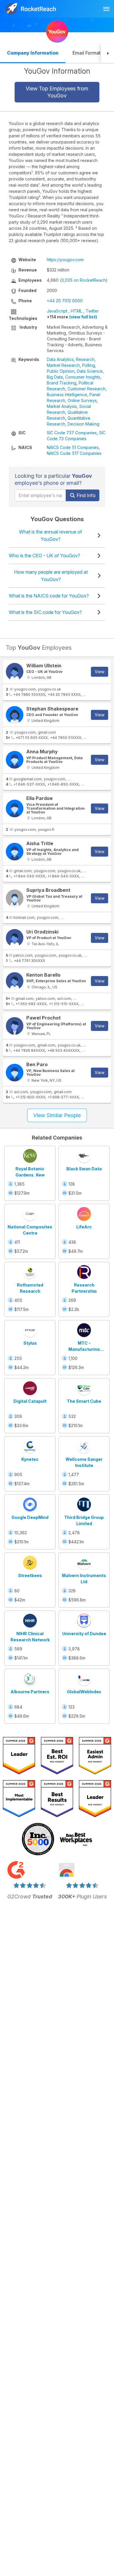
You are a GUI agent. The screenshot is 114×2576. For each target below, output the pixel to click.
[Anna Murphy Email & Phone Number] (15, 760)
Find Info (85, 495)
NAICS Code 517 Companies (74, 453)
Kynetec (30, 1459)
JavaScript (57, 311)
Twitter (92, 311)
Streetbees (30, 1575)
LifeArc (84, 1227)
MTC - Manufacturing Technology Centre (84, 1349)
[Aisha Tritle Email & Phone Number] (15, 852)
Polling (89, 365)
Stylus (30, 1343)
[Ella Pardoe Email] (15, 808)
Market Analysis (62, 406)
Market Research (63, 365)
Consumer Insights (83, 377)
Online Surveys (82, 400)
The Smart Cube (84, 1401)
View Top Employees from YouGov (57, 92)
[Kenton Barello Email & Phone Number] (15, 981)
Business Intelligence (67, 395)
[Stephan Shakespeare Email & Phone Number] (15, 715)
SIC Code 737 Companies (72, 433)
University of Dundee (84, 1634)
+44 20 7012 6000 (65, 301)
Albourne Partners (30, 1692)
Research (85, 359)
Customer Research (87, 389)
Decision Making (83, 424)
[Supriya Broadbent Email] (15, 898)
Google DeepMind (30, 1517)
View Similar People (57, 1115)
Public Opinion (61, 371)
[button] (108, 54)
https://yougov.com (65, 260)
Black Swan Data (84, 1169)
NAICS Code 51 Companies (73, 447)
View (100, 672)
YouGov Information (57, 71)
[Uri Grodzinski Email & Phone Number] (15, 938)
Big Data (55, 377)
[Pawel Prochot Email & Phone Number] (15, 1026)
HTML (76, 311)
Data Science (90, 371)
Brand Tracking (62, 383)
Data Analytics (60, 359)
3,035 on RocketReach (84, 280)
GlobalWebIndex (84, 1692)
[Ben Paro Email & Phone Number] (15, 1073)
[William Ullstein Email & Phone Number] (15, 672)
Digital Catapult (30, 1401)
